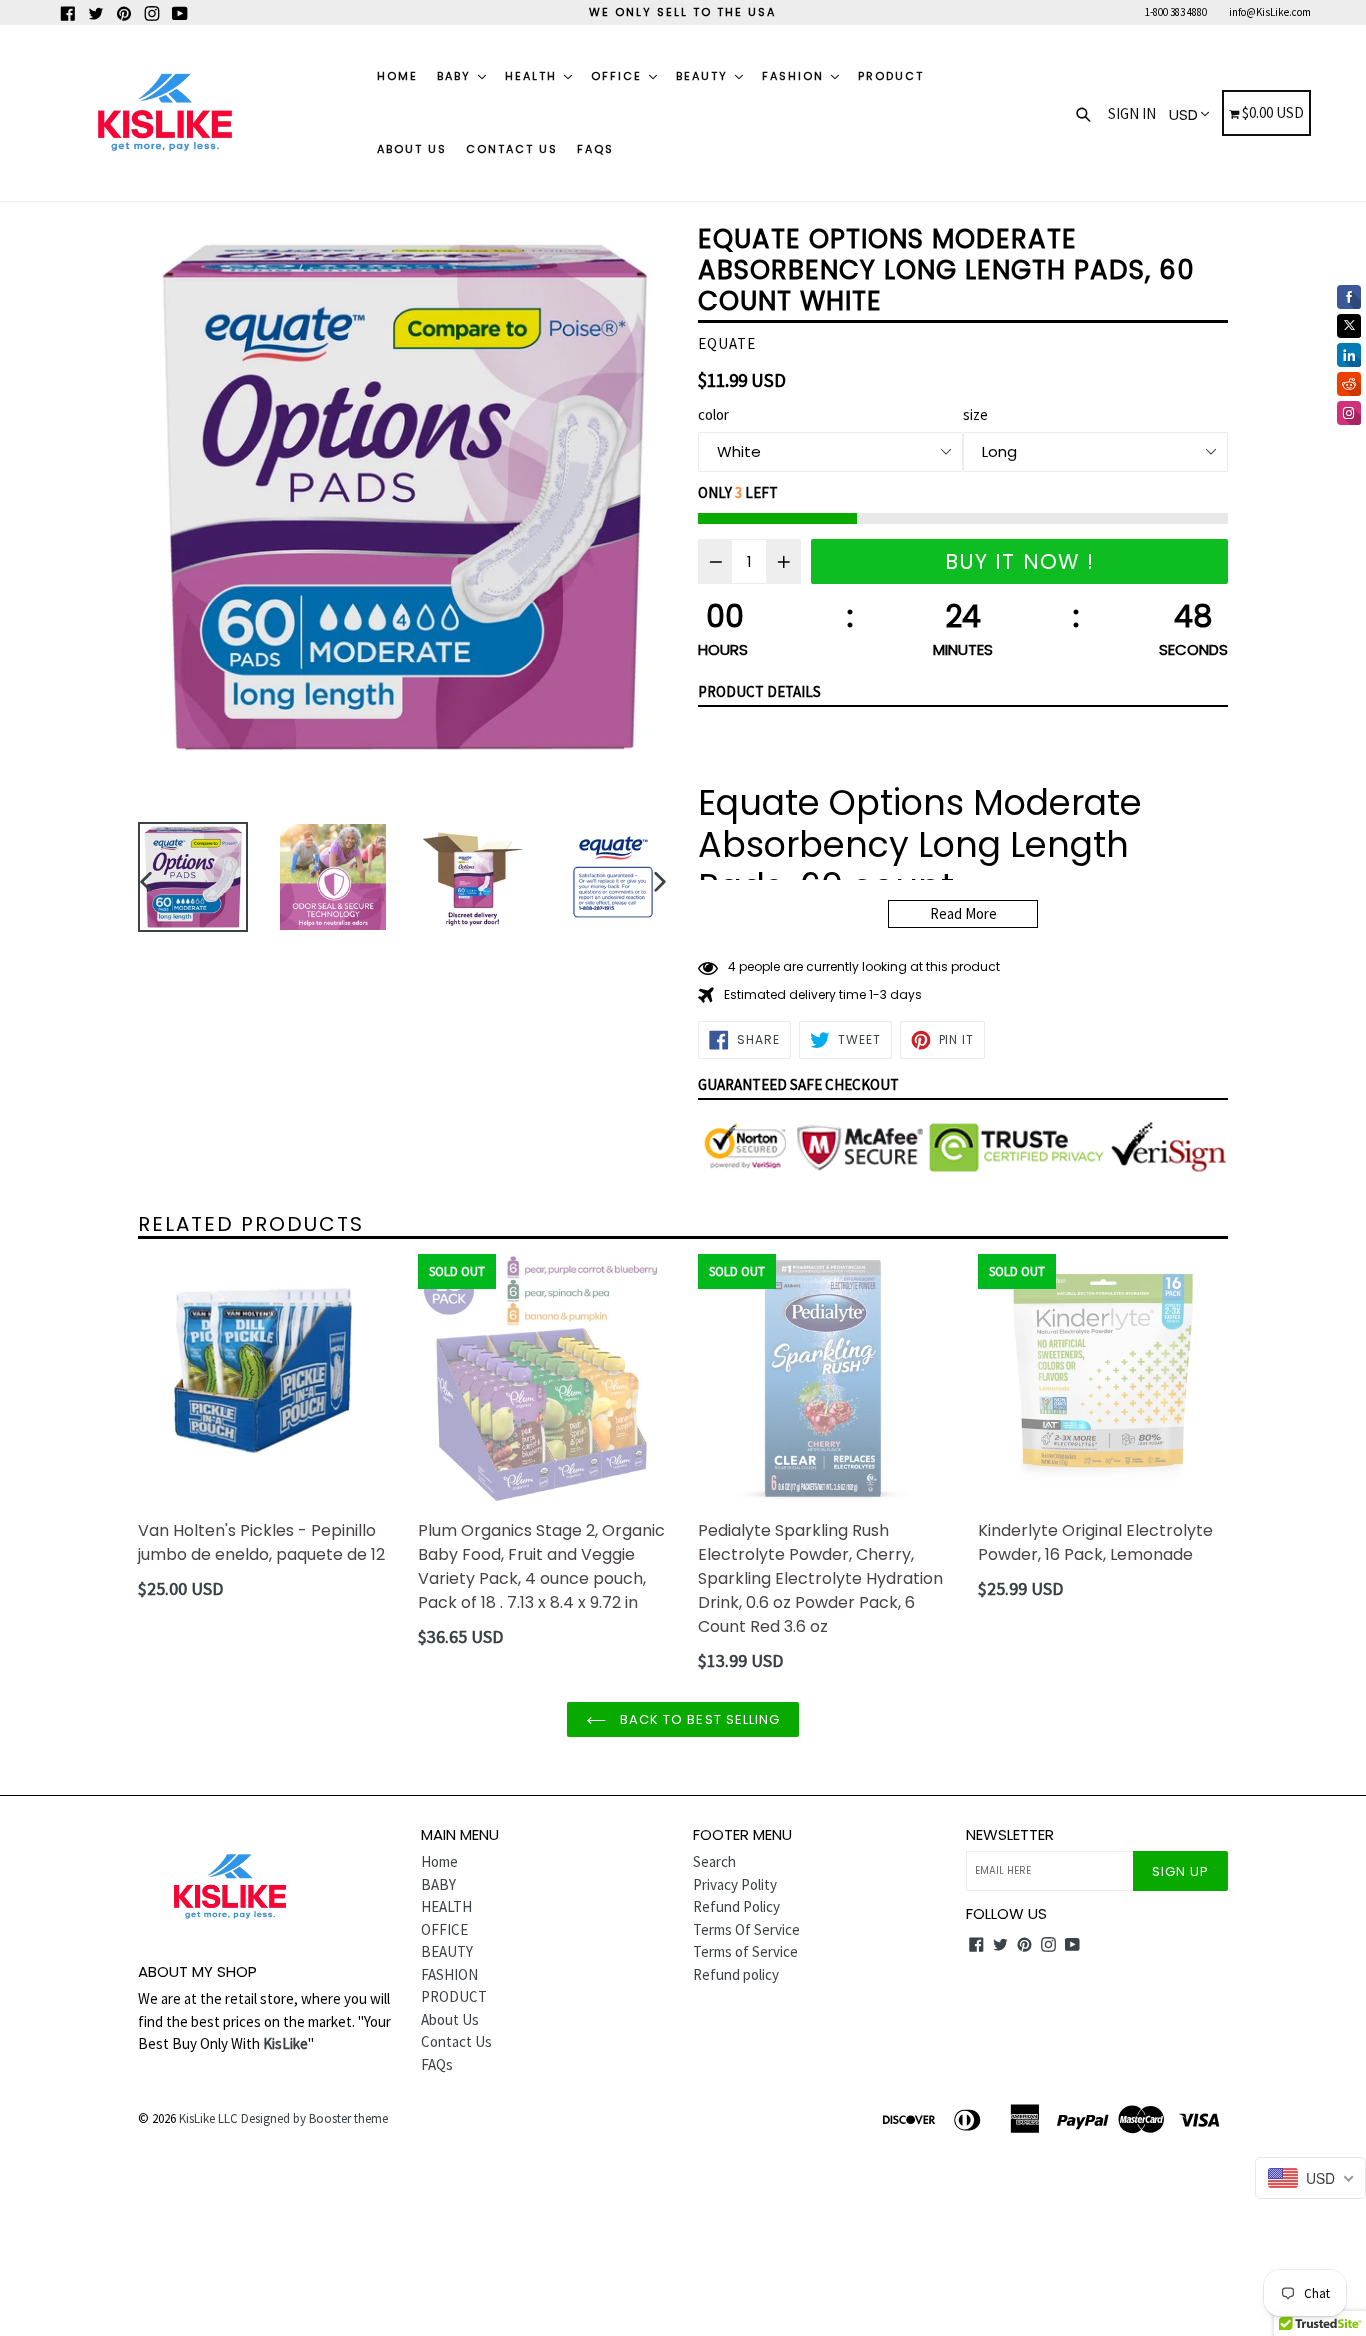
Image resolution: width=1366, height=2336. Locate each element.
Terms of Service (745, 1951)
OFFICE (619, 76)
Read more (963, 913)
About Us (412, 149)
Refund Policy (736, 1906)
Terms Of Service (746, 1929)
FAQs (595, 149)
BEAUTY (704, 76)
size (975, 414)
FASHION (795, 76)
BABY (456, 76)
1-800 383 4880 (1176, 12)
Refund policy (736, 1974)
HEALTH (533, 76)
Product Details (759, 691)
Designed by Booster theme (314, 2118)
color (713, 414)
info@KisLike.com (1270, 12)
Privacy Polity (735, 1884)
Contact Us (512, 149)
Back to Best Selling (698, 1719)
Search (714, 1861)
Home (397, 76)
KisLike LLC (208, 2118)
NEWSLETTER (1010, 1835)
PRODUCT (891, 76)
